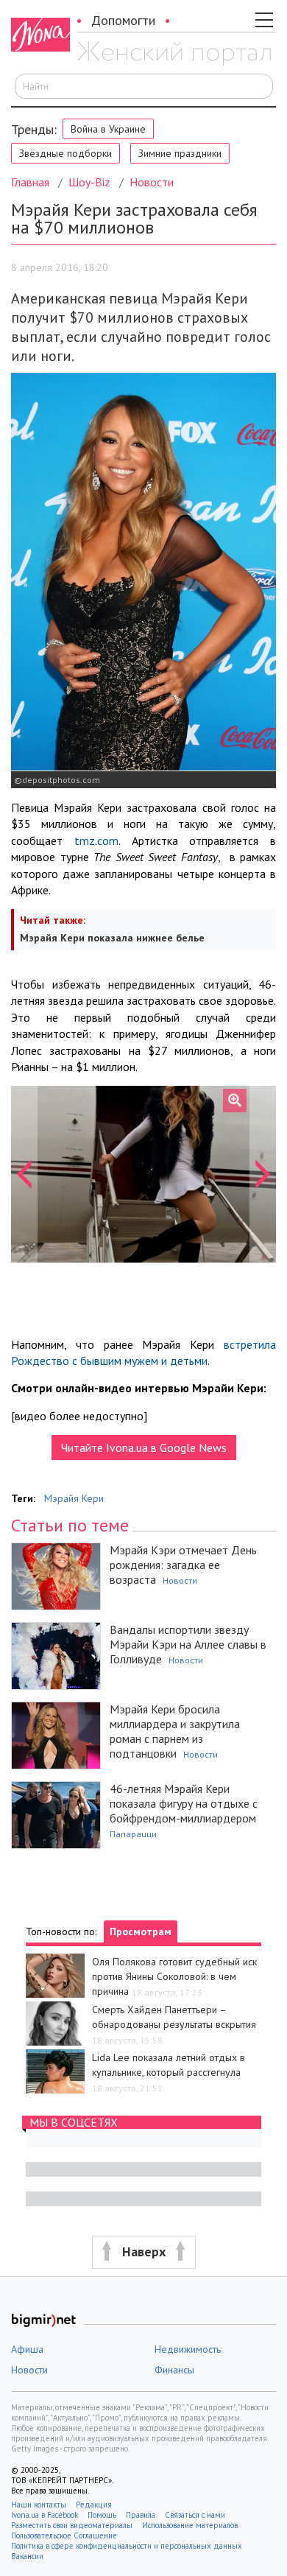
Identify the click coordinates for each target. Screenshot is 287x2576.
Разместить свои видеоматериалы (72, 2525)
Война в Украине (108, 129)
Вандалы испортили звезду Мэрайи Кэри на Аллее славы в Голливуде (188, 1644)
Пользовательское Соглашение (64, 2535)
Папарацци (133, 1834)
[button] (24, 1174)
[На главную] (174, 54)
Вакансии (27, 2556)
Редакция (94, 2505)
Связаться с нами (195, 2515)
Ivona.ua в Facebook (45, 2515)
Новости (152, 182)
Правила (141, 2515)
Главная (30, 182)
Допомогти (123, 20)
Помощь (102, 2515)
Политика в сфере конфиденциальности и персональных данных (127, 2546)
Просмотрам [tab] (141, 1931)
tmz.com (96, 840)
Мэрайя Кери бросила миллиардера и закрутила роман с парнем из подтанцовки (175, 1731)
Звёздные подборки (65, 153)
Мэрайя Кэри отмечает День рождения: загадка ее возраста (183, 1565)
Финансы (174, 2370)
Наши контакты (39, 2505)
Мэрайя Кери (74, 1498)
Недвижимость (188, 2349)
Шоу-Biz (89, 182)
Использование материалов (190, 2525)
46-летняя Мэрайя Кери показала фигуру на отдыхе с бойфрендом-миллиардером (184, 1803)
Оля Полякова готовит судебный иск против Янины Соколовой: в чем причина (174, 1976)
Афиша (27, 2349)
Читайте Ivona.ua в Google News (144, 1447)
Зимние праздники (180, 153)
